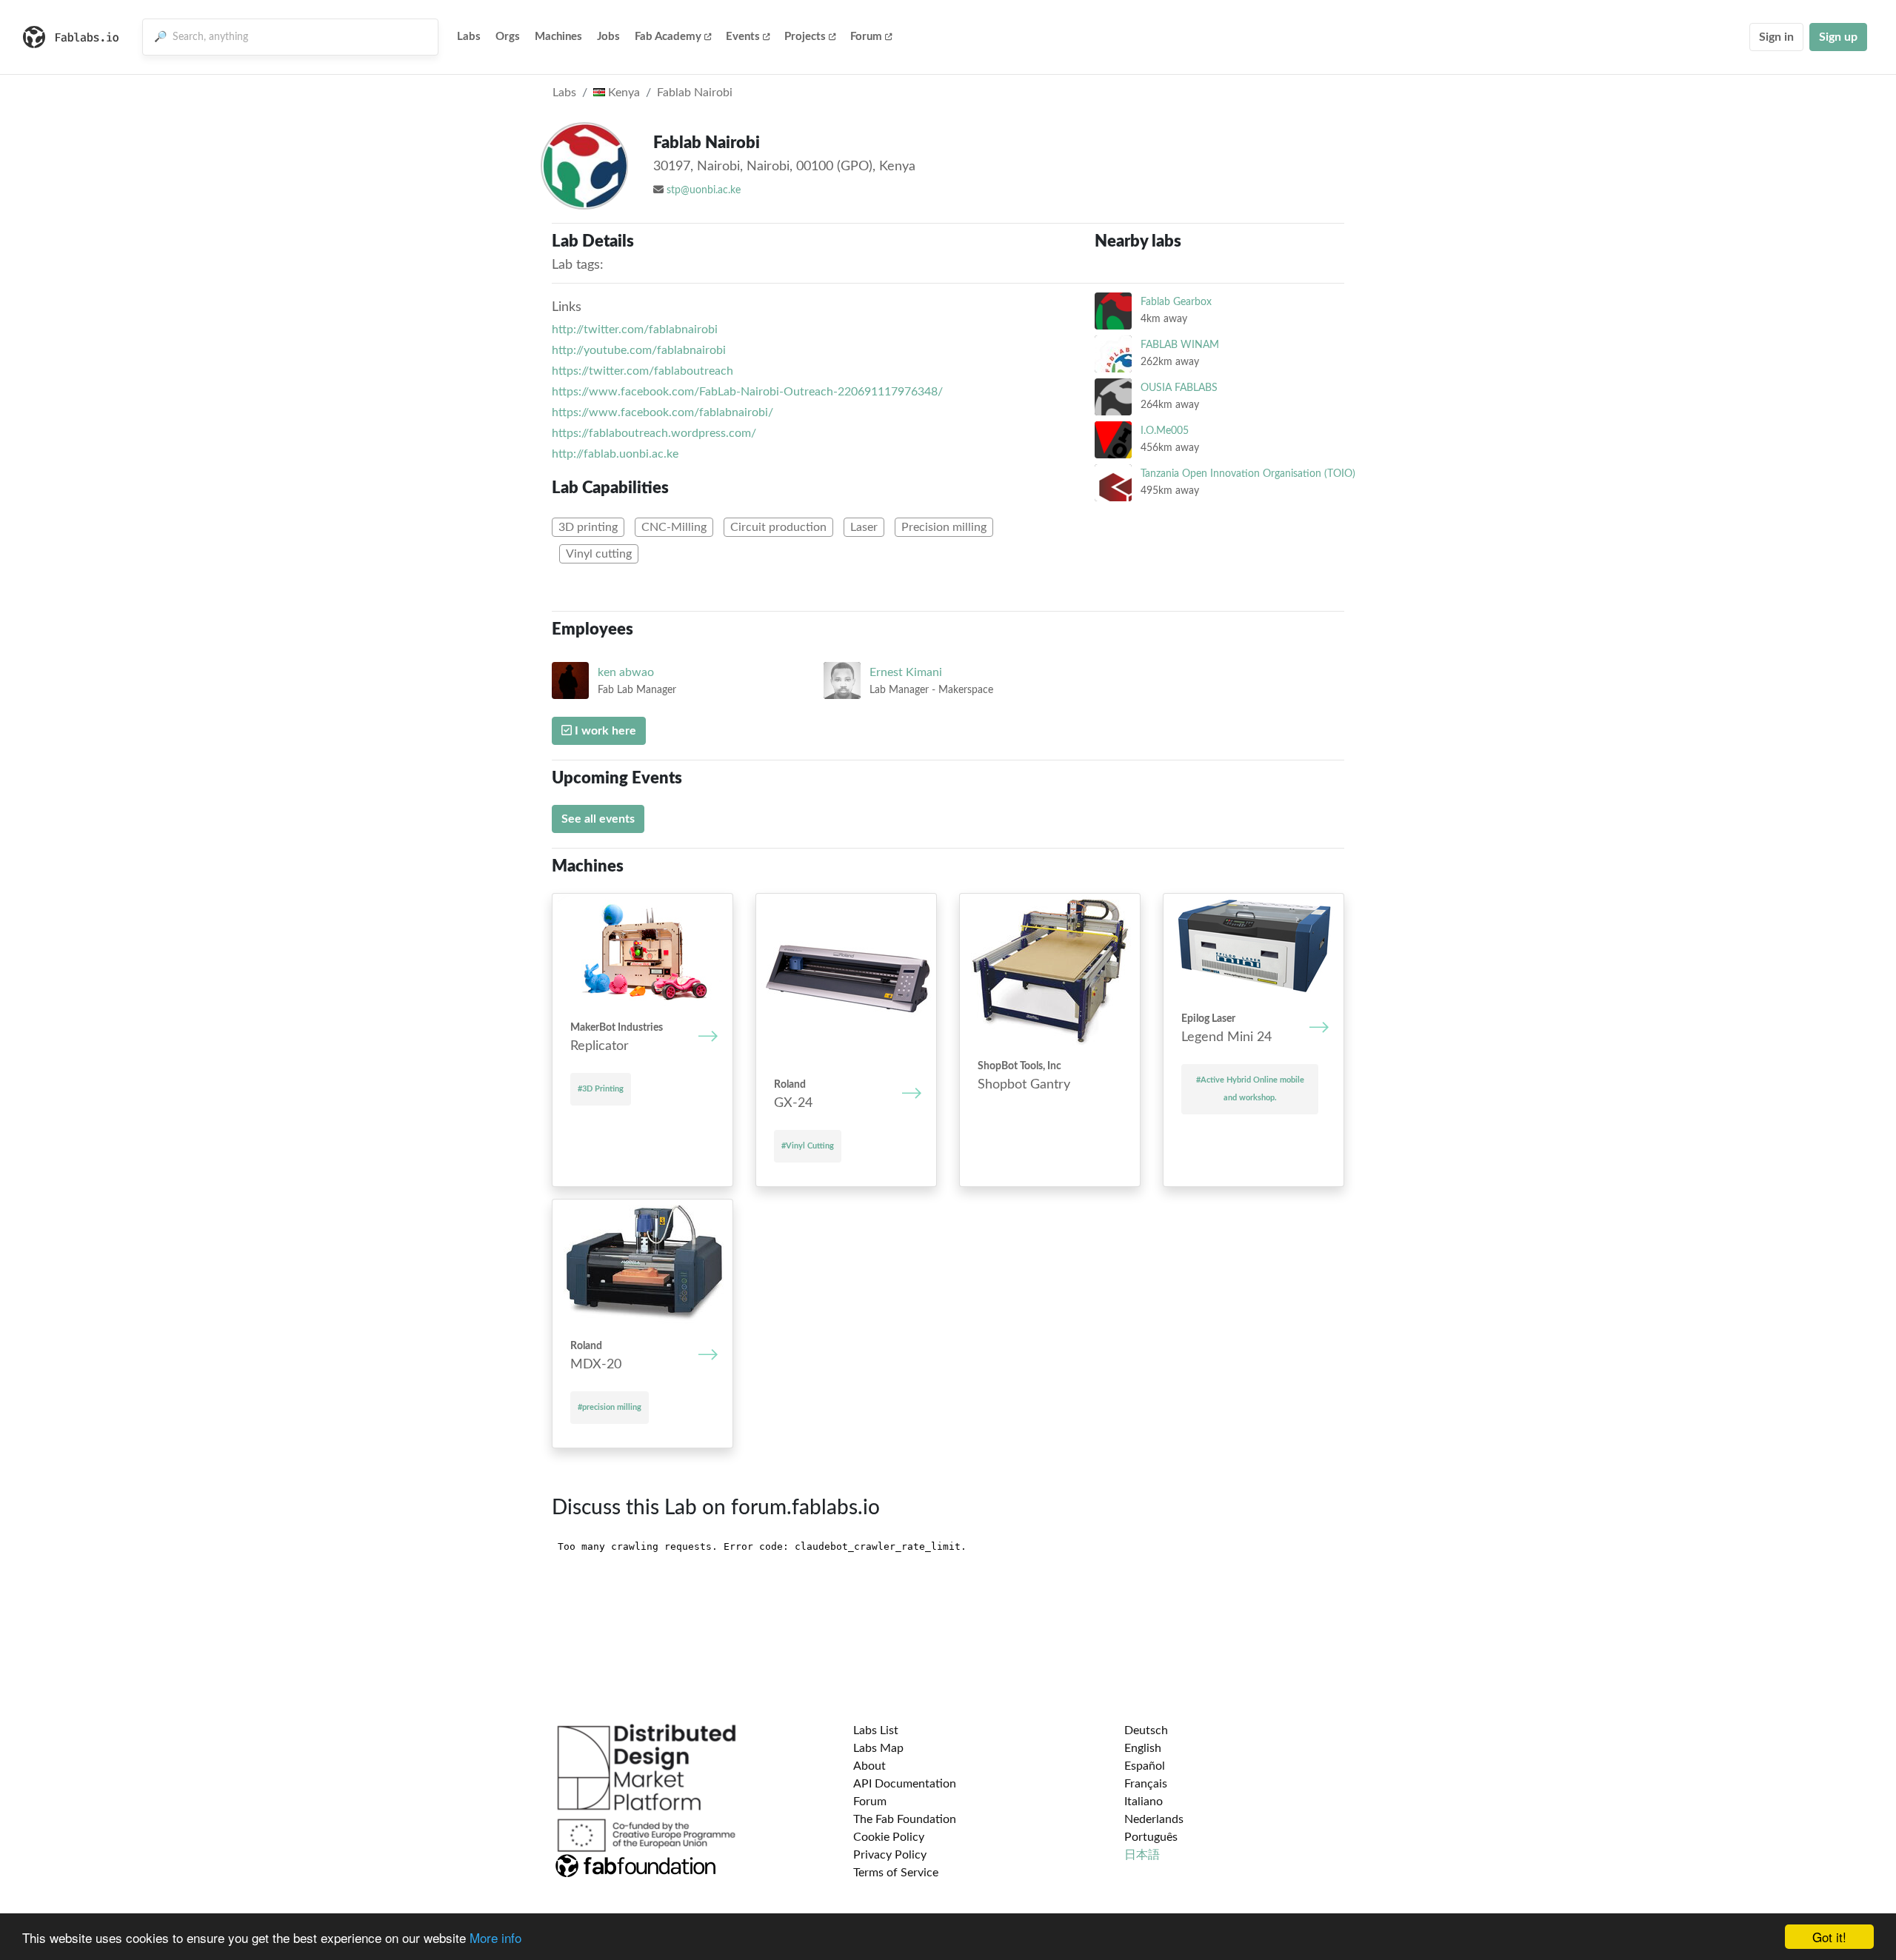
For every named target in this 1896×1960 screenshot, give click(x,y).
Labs (469, 37)
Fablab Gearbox (1176, 302)
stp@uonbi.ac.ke (704, 190)
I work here (604, 731)
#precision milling (610, 1407)
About (869, 1766)
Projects (805, 37)
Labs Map (878, 1748)
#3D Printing (601, 1089)
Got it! (1829, 1937)
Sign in (1776, 37)
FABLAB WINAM (1180, 345)
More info (495, 1937)
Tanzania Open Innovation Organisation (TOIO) (1248, 474)
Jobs (608, 37)
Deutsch (1146, 1730)
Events (743, 37)
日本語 (1142, 1855)
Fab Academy (668, 37)
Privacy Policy (890, 1855)
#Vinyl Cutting (808, 1146)
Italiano (1144, 1802)
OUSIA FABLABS (1179, 388)
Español (1145, 1766)
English (1143, 1748)
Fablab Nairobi (695, 93)
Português (1151, 1837)
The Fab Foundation (905, 1819)
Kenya (622, 93)
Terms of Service (896, 1873)
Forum (866, 37)
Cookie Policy (889, 1837)
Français (1146, 1784)
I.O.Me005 (1165, 431)
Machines (558, 37)
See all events (598, 819)
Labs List (876, 1730)
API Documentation (905, 1784)
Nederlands (1154, 1819)
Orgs (508, 37)
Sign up (1838, 37)
